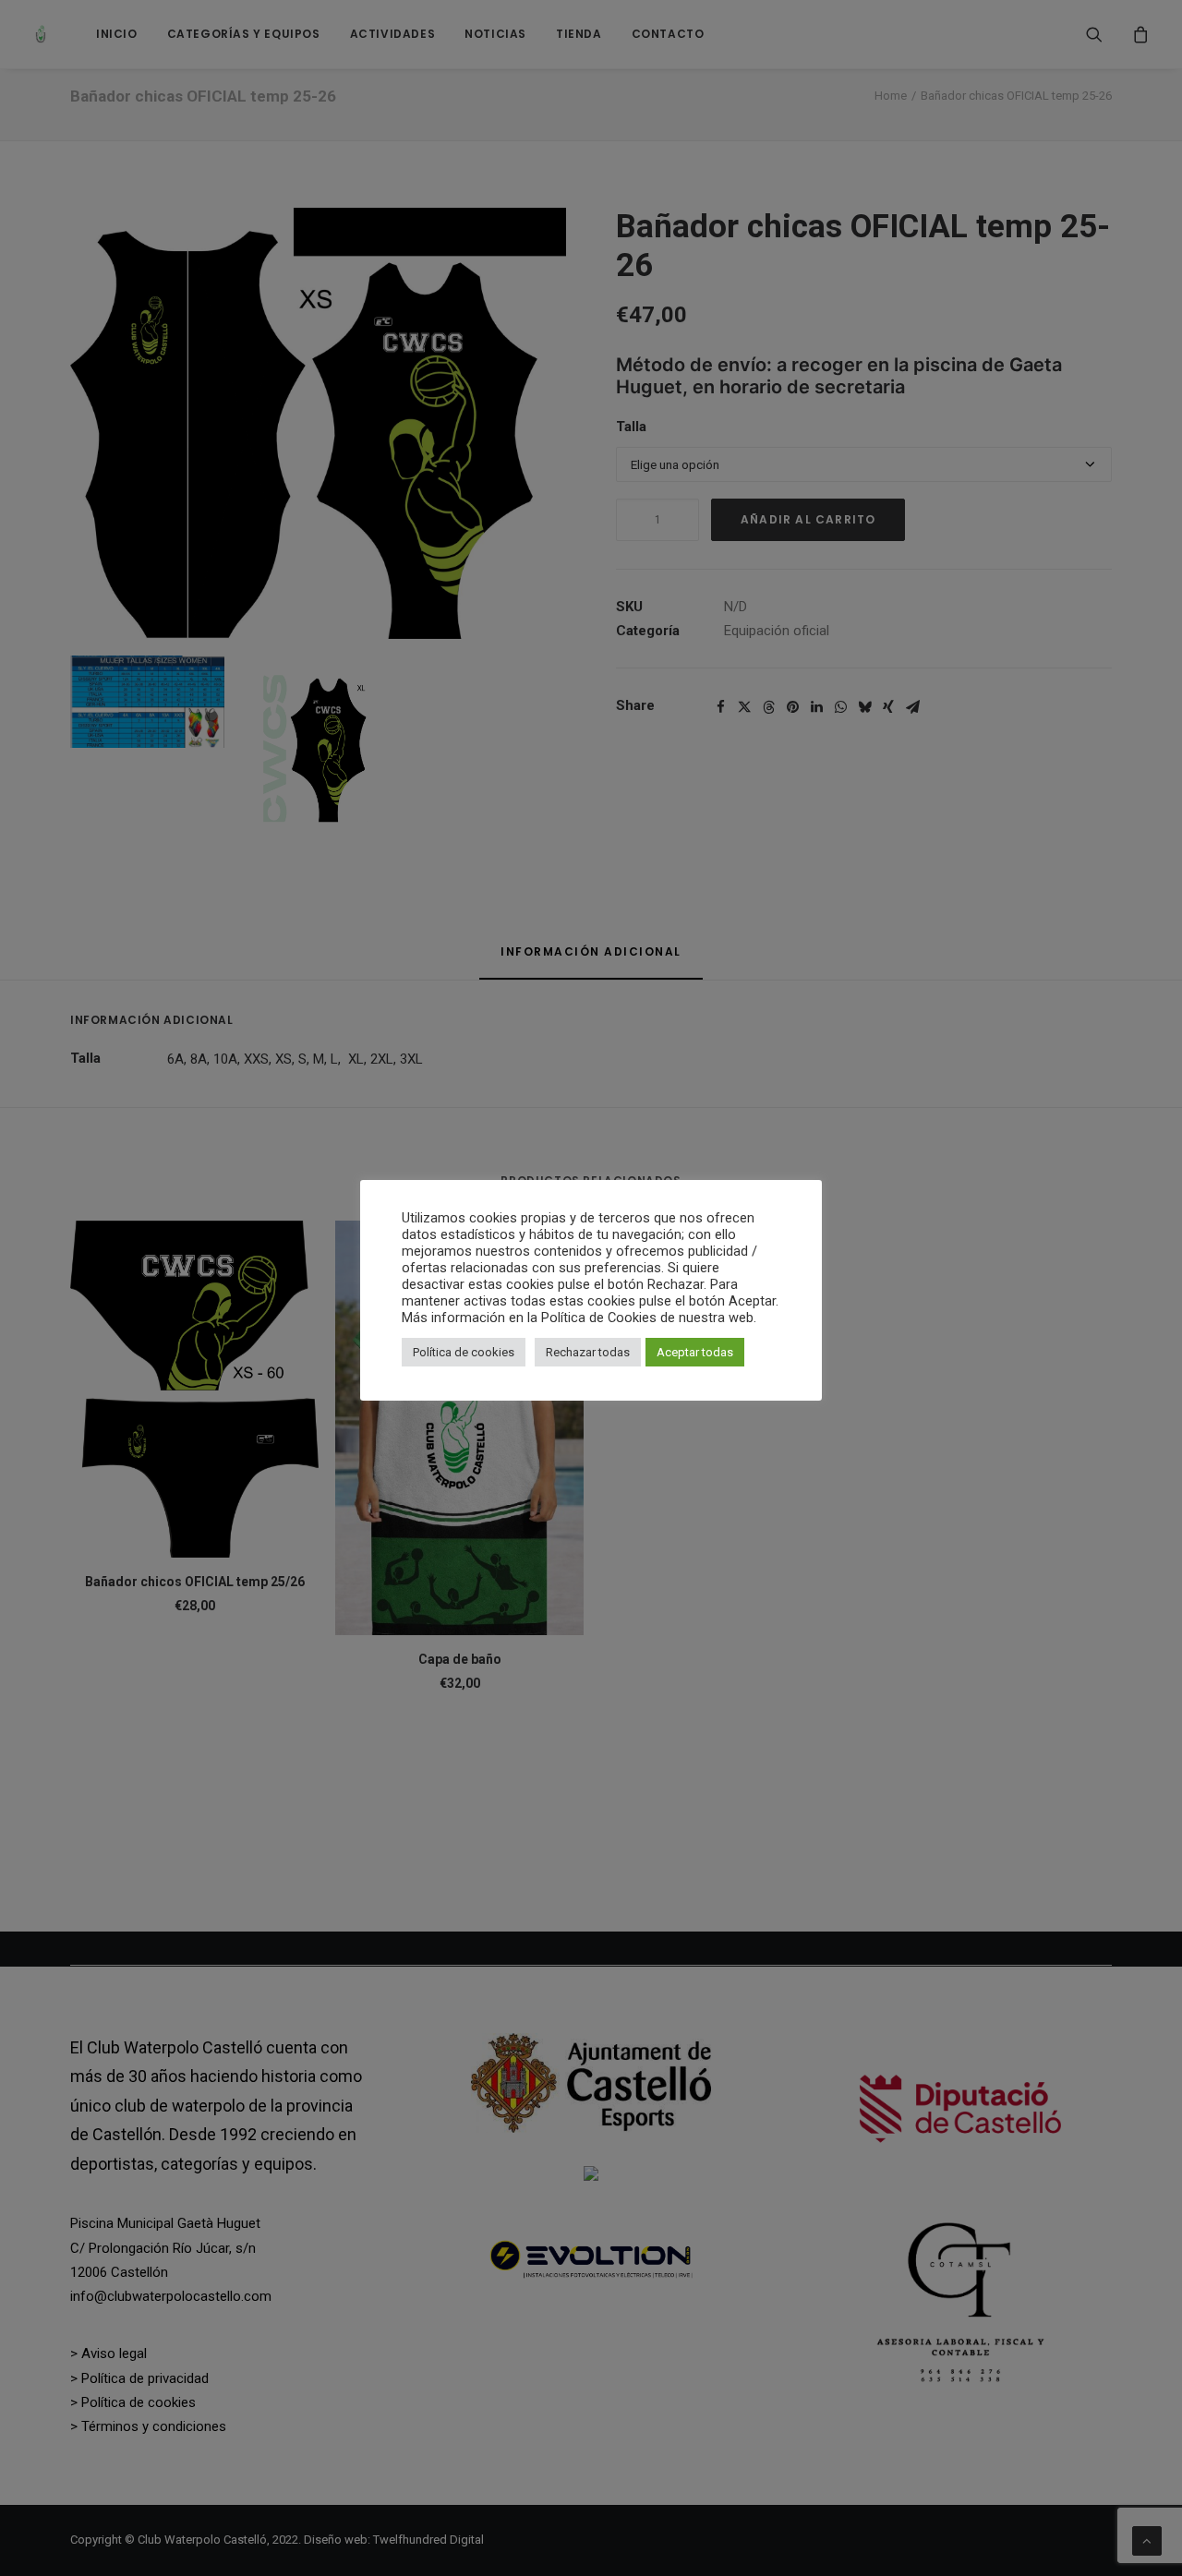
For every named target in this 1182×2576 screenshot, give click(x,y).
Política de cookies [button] (464, 1352)
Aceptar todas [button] (695, 1352)
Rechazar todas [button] (588, 1352)
